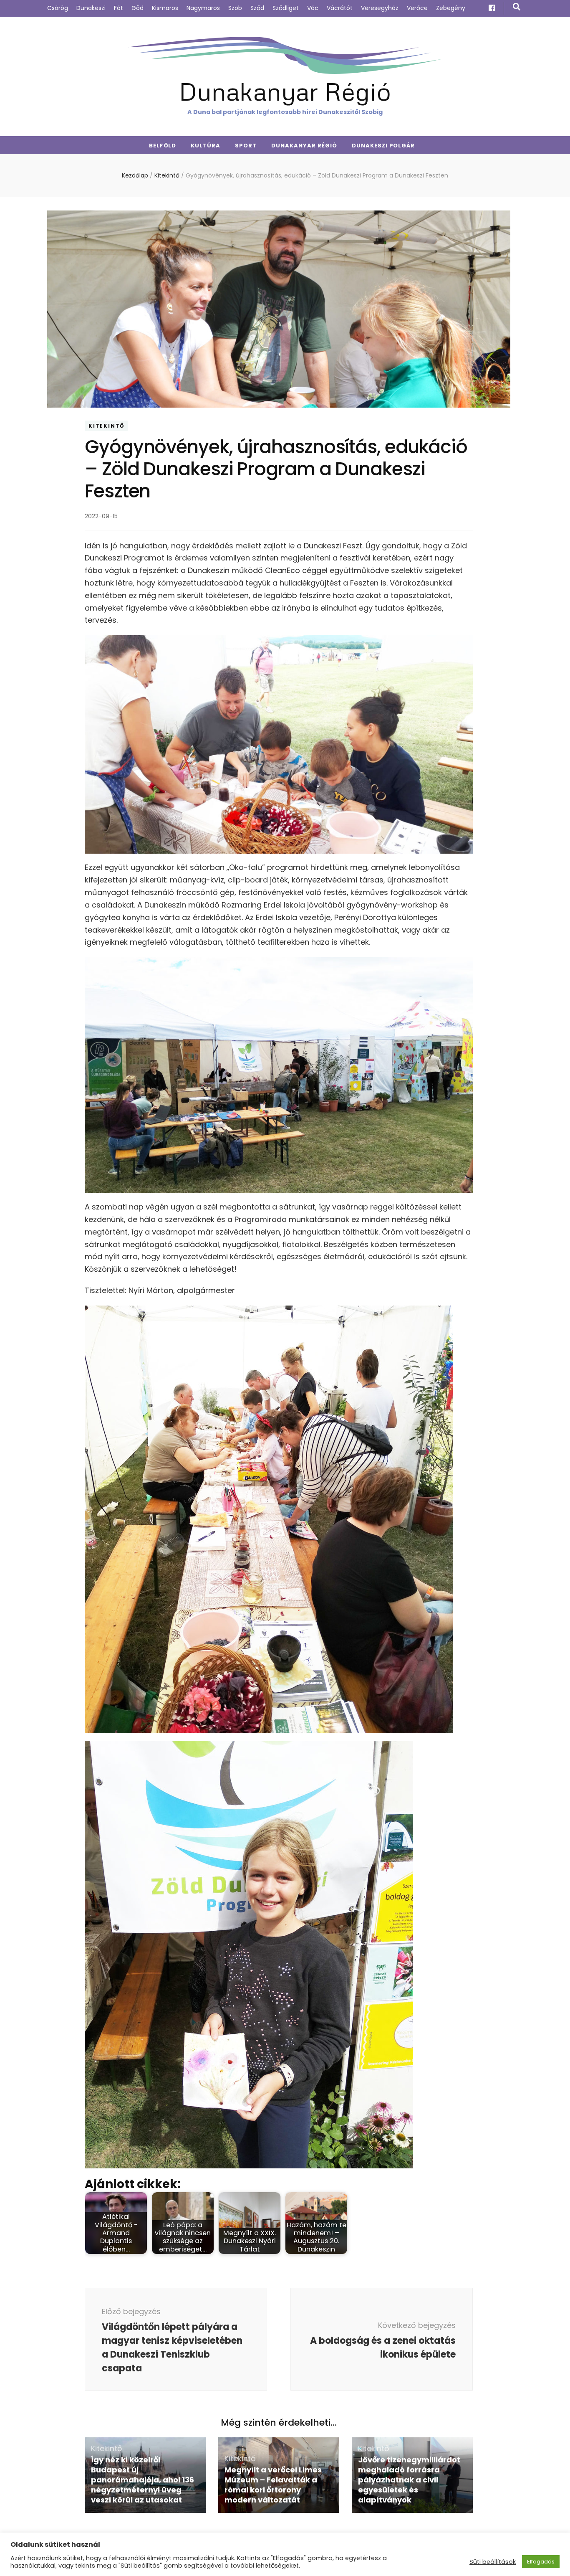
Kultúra (206, 146)
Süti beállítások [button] (493, 2562)
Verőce (417, 8)
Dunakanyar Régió (285, 91)
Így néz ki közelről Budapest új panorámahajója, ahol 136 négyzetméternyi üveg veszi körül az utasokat (142, 2480)
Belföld (163, 146)
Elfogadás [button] (541, 2562)
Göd (137, 8)
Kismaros (165, 8)
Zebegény (451, 8)
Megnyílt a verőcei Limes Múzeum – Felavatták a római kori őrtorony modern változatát (273, 2485)
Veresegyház (380, 8)
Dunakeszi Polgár (383, 146)
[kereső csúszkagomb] (517, 7)
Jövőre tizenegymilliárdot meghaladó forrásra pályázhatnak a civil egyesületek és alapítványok (409, 2480)
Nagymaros (203, 8)
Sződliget (286, 8)
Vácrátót (340, 8)
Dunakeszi (91, 8)
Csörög (58, 8)
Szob (235, 8)
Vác (313, 8)
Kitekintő (106, 426)
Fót (119, 8)
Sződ (257, 8)
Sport (246, 146)
